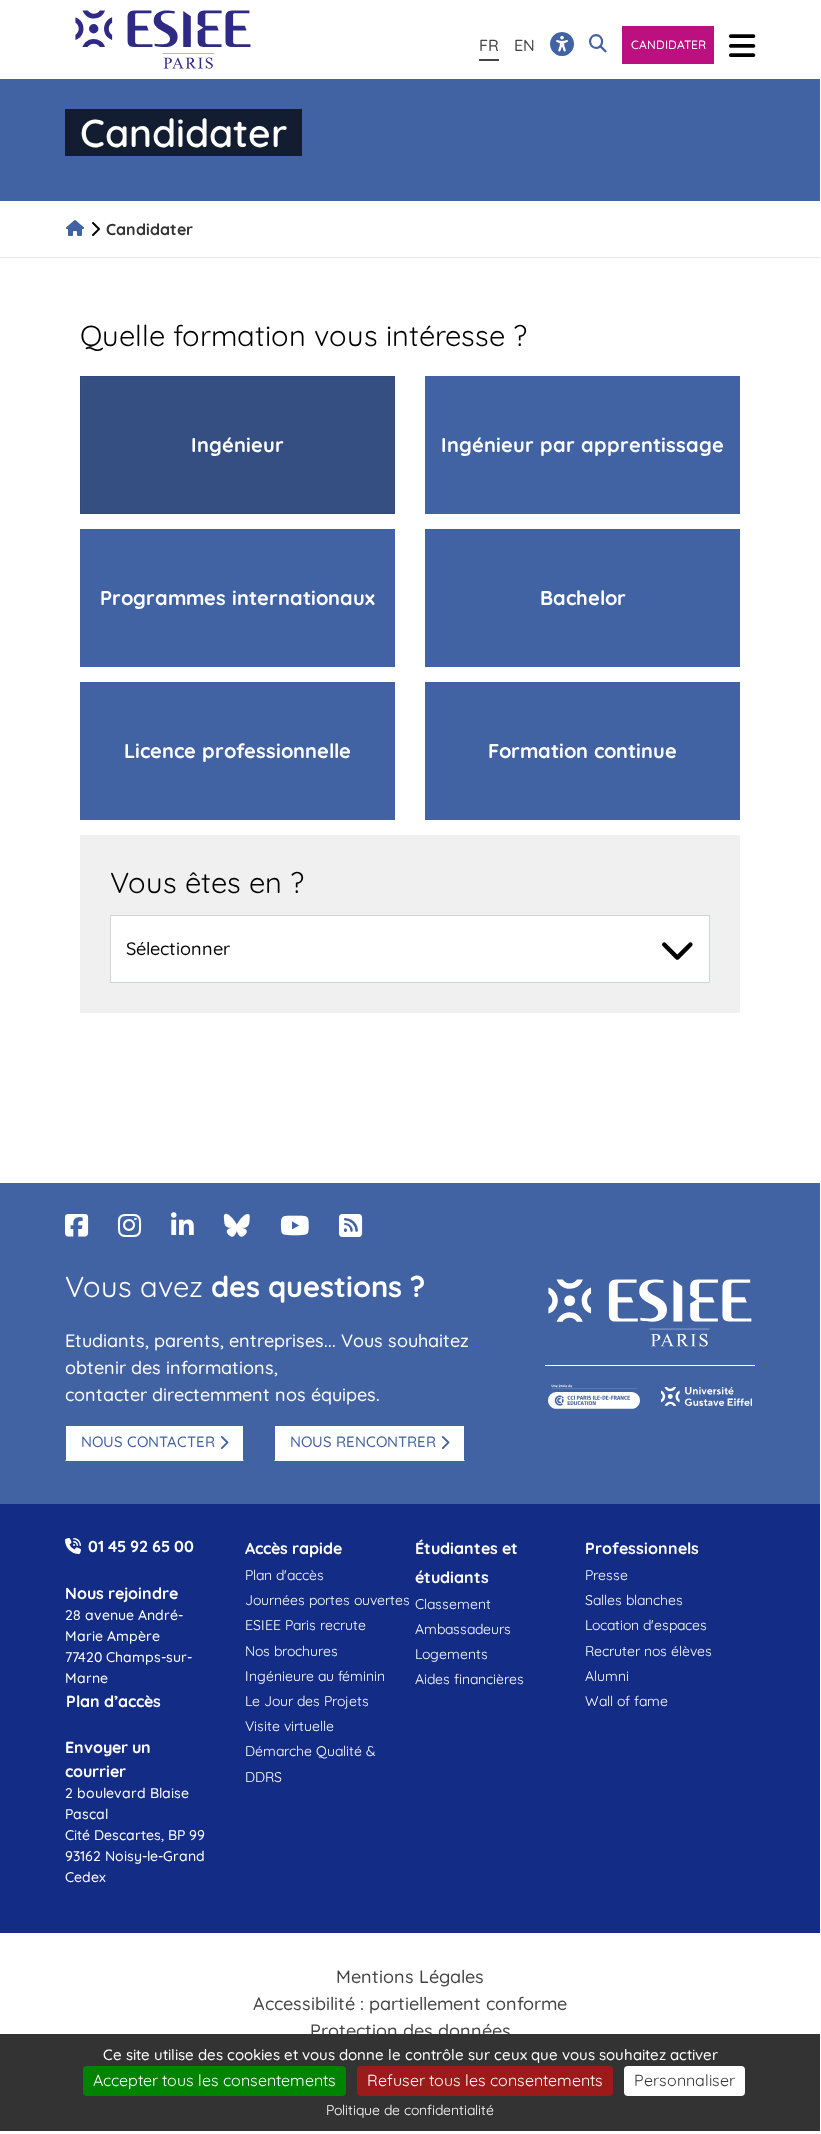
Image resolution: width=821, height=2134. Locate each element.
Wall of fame (626, 1701)
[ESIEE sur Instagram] (129, 1225)
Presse (606, 1575)
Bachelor (583, 597)
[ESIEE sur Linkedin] (182, 1225)
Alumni (607, 1676)
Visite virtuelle (289, 1726)
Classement (453, 1604)
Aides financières (469, 1679)
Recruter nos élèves (648, 1651)
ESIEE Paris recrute (305, 1625)
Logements (451, 1654)
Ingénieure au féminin (315, 1676)
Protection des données (410, 2030)
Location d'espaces (646, 1625)
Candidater (668, 44)
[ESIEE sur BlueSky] (237, 1225)
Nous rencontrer (363, 1441)
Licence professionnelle (237, 750)
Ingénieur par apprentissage (582, 444)
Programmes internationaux (237, 597)
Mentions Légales (410, 1976)
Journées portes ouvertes (327, 1600)
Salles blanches (634, 1600)
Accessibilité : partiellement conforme (410, 2003)
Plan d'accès (284, 1575)
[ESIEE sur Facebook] (76, 1225)
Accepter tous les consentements (214, 2080)
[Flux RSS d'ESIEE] (350, 1225)
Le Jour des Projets (307, 1701)
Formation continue (582, 750)
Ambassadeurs (463, 1629)
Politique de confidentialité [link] (410, 2110)
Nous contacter (148, 1441)
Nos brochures (291, 1651)
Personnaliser (684, 2080)
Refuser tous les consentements (485, 2080)
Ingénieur (237, 444)
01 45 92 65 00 (141, 1546)
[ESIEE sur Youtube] (294, 1225)
